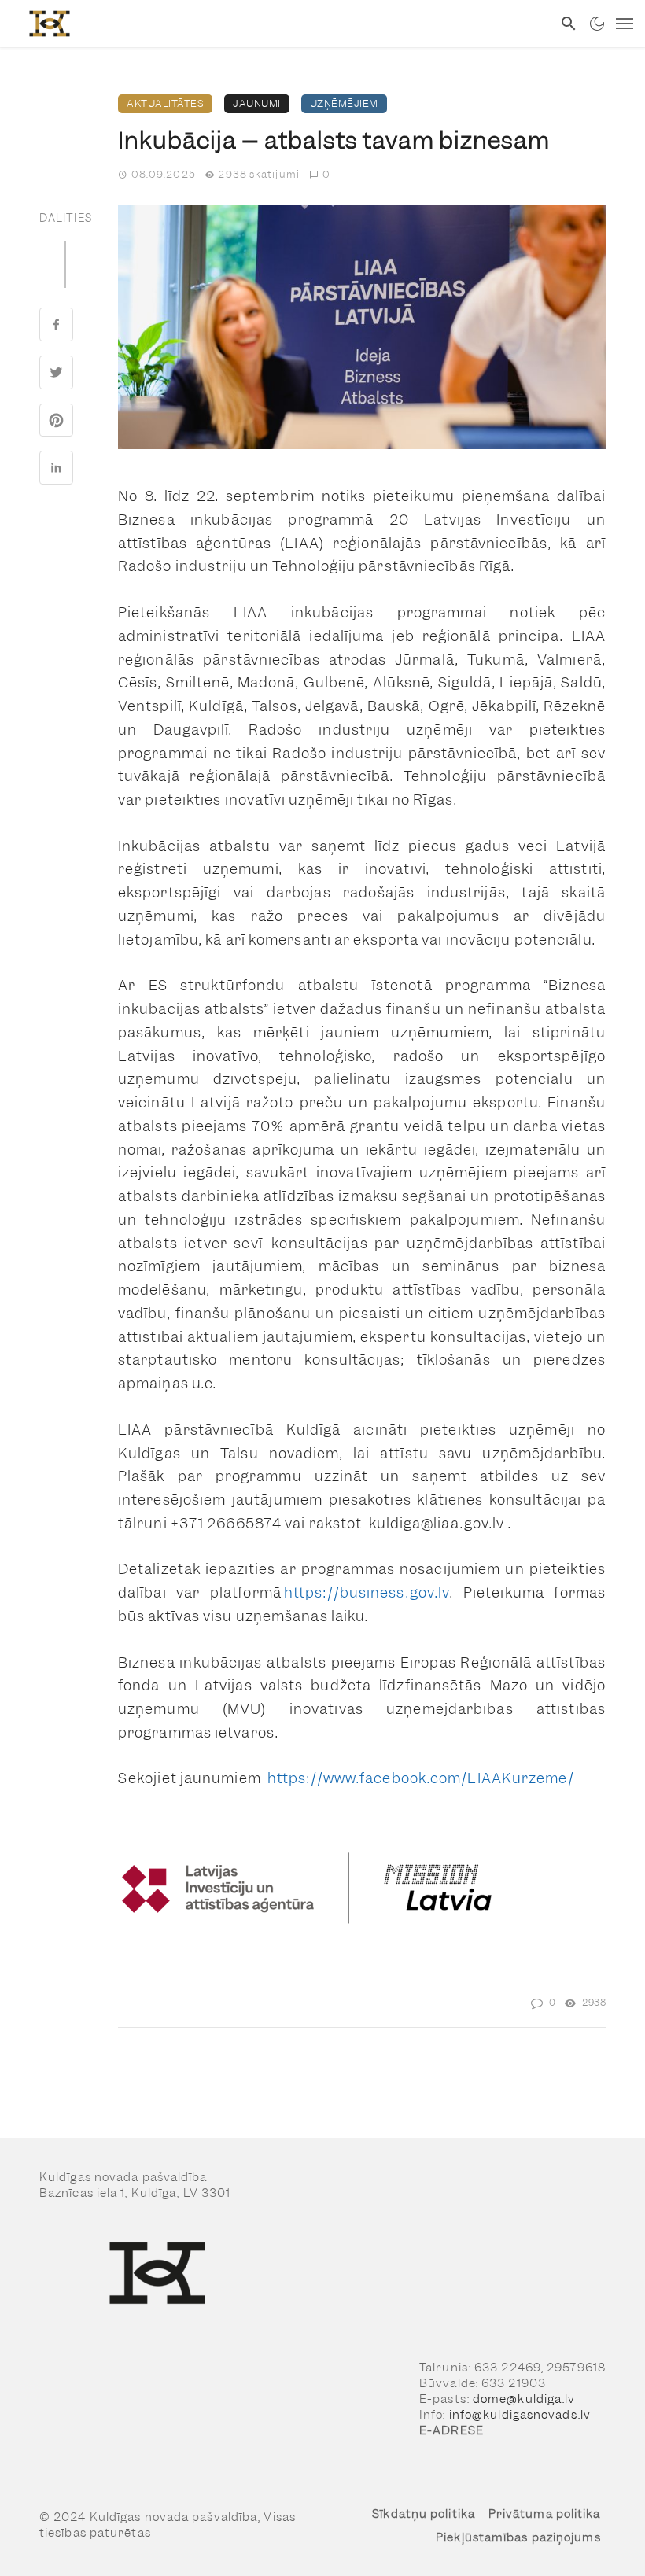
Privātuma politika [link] (545, 2514)
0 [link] (326, 174)
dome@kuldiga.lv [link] (524, 2399)
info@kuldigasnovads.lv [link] (520, 2415)
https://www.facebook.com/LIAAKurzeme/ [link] (421, 1778)
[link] (276, 24)
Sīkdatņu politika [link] (424, 2514)
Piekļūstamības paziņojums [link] (518, 2537)
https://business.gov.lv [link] (367, 1592)
